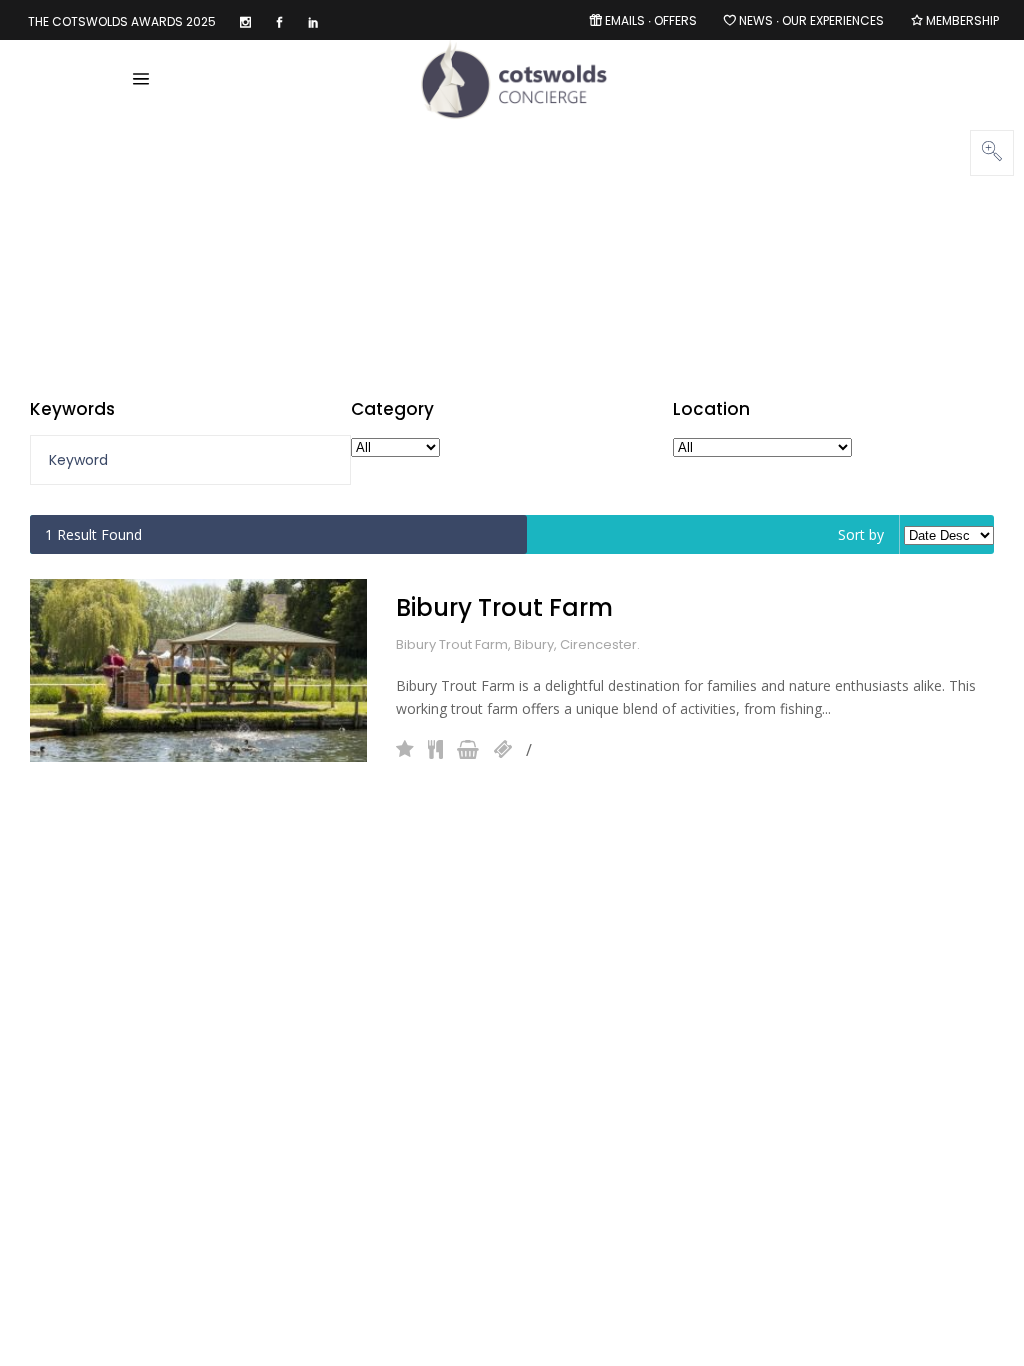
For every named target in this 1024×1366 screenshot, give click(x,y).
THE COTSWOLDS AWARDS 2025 (122, 21)
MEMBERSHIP (962, 20)
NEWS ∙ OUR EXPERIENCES (811, 20)
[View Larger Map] (992, 153)
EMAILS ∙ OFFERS (651, 20)
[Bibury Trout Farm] (198, 670)
